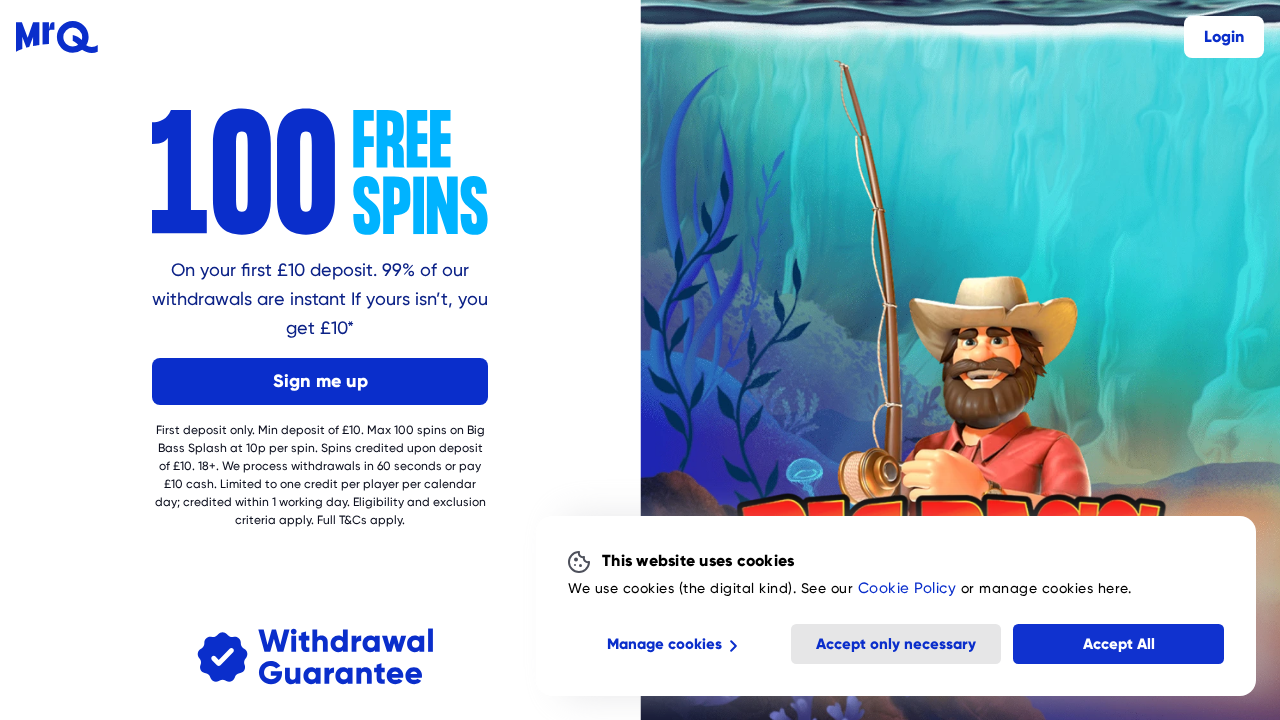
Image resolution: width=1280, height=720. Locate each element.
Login (1224, 36)
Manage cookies (664, 644)
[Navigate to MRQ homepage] (57, 37)
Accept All (1119, 644)
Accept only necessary (896, 644)
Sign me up (320, 380)
